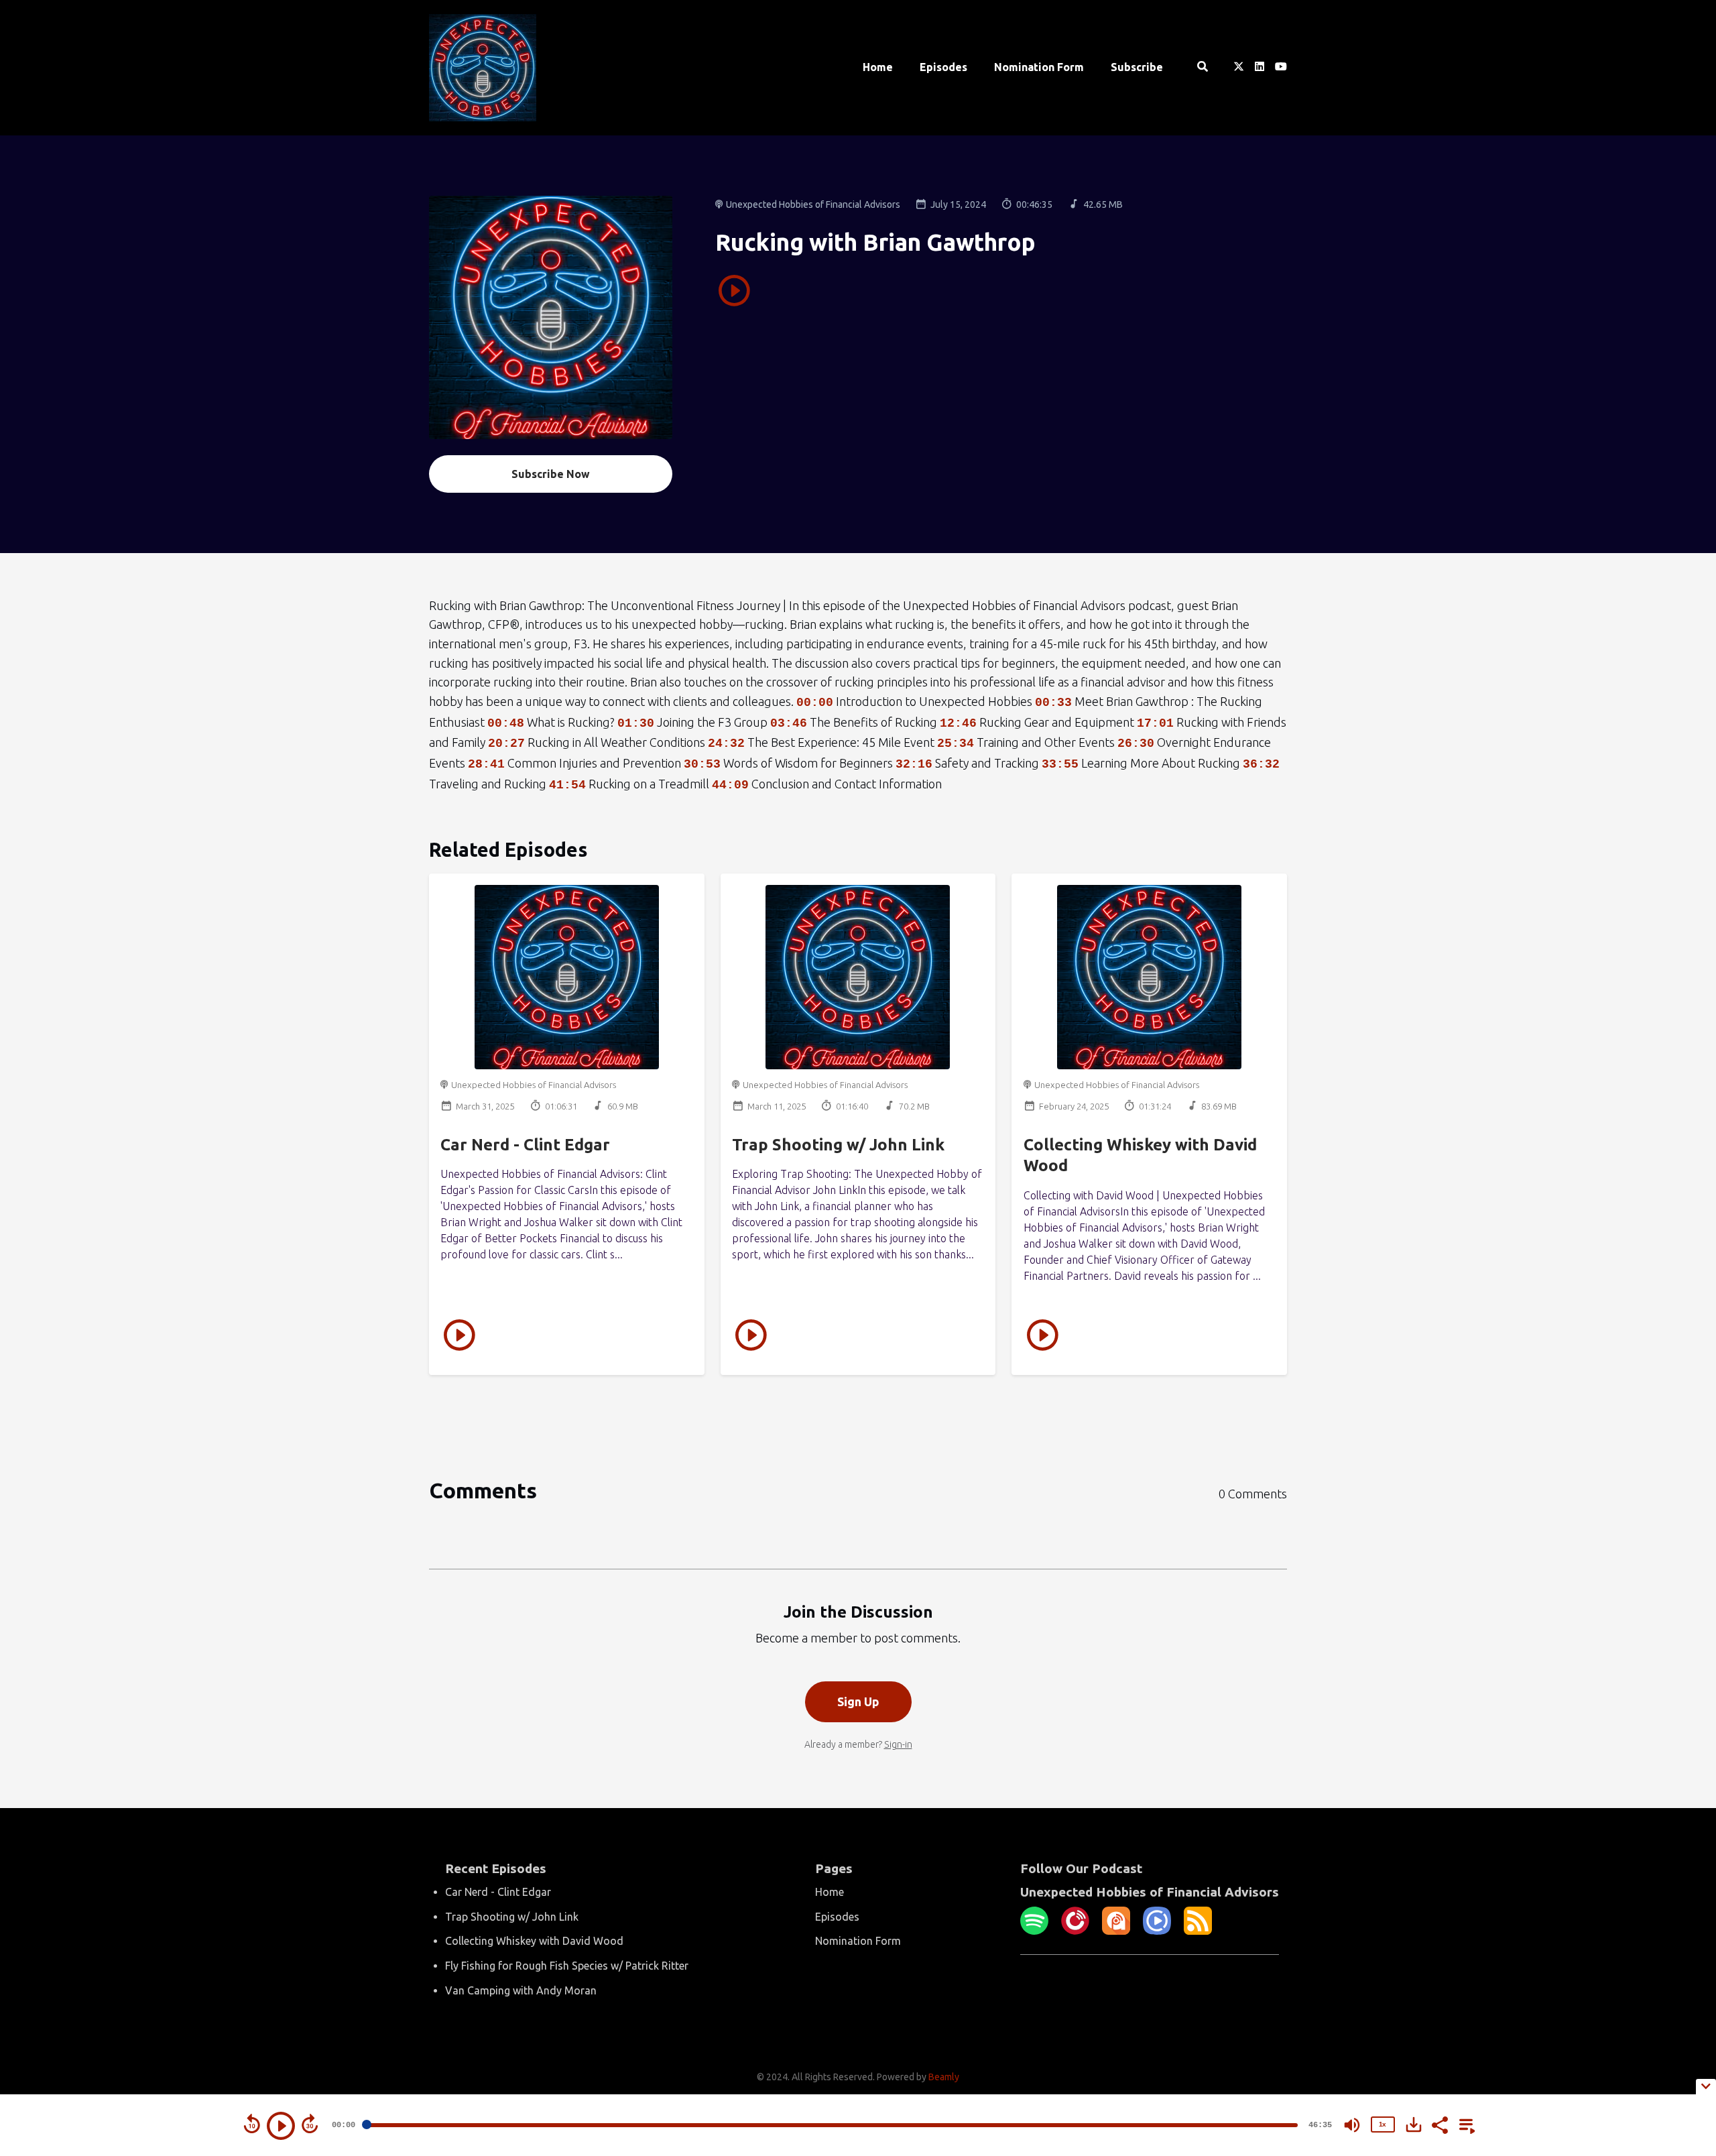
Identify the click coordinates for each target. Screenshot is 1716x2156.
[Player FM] (1075, 1931)
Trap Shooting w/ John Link (838, 1145)
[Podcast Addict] (1116, 1931)
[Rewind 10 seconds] (252, 2124)
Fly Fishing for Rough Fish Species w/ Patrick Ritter (567, 1966)
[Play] (281, 2126)
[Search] (1202, 68)
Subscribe (1137, 67)
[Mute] (1352, 2125)
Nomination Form (1039, 67)
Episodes (943, 67)
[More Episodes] (1465, 2124)
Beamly (944, 2077)
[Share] (1439, 2124)
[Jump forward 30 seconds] (310, 2124)
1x (1382, 2124)
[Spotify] (1034, 1931)
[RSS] (1198, 1931)
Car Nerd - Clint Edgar (525, 1145)
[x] (1239, 68)
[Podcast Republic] (1157, 1931)
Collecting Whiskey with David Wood (534, 1941)
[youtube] (1278, 68)
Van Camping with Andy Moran (521, 1990)
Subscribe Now (551, 474)
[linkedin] (1260, 68)
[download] (1414, 2124)
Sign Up (858, 1701)
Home (878, 67)
